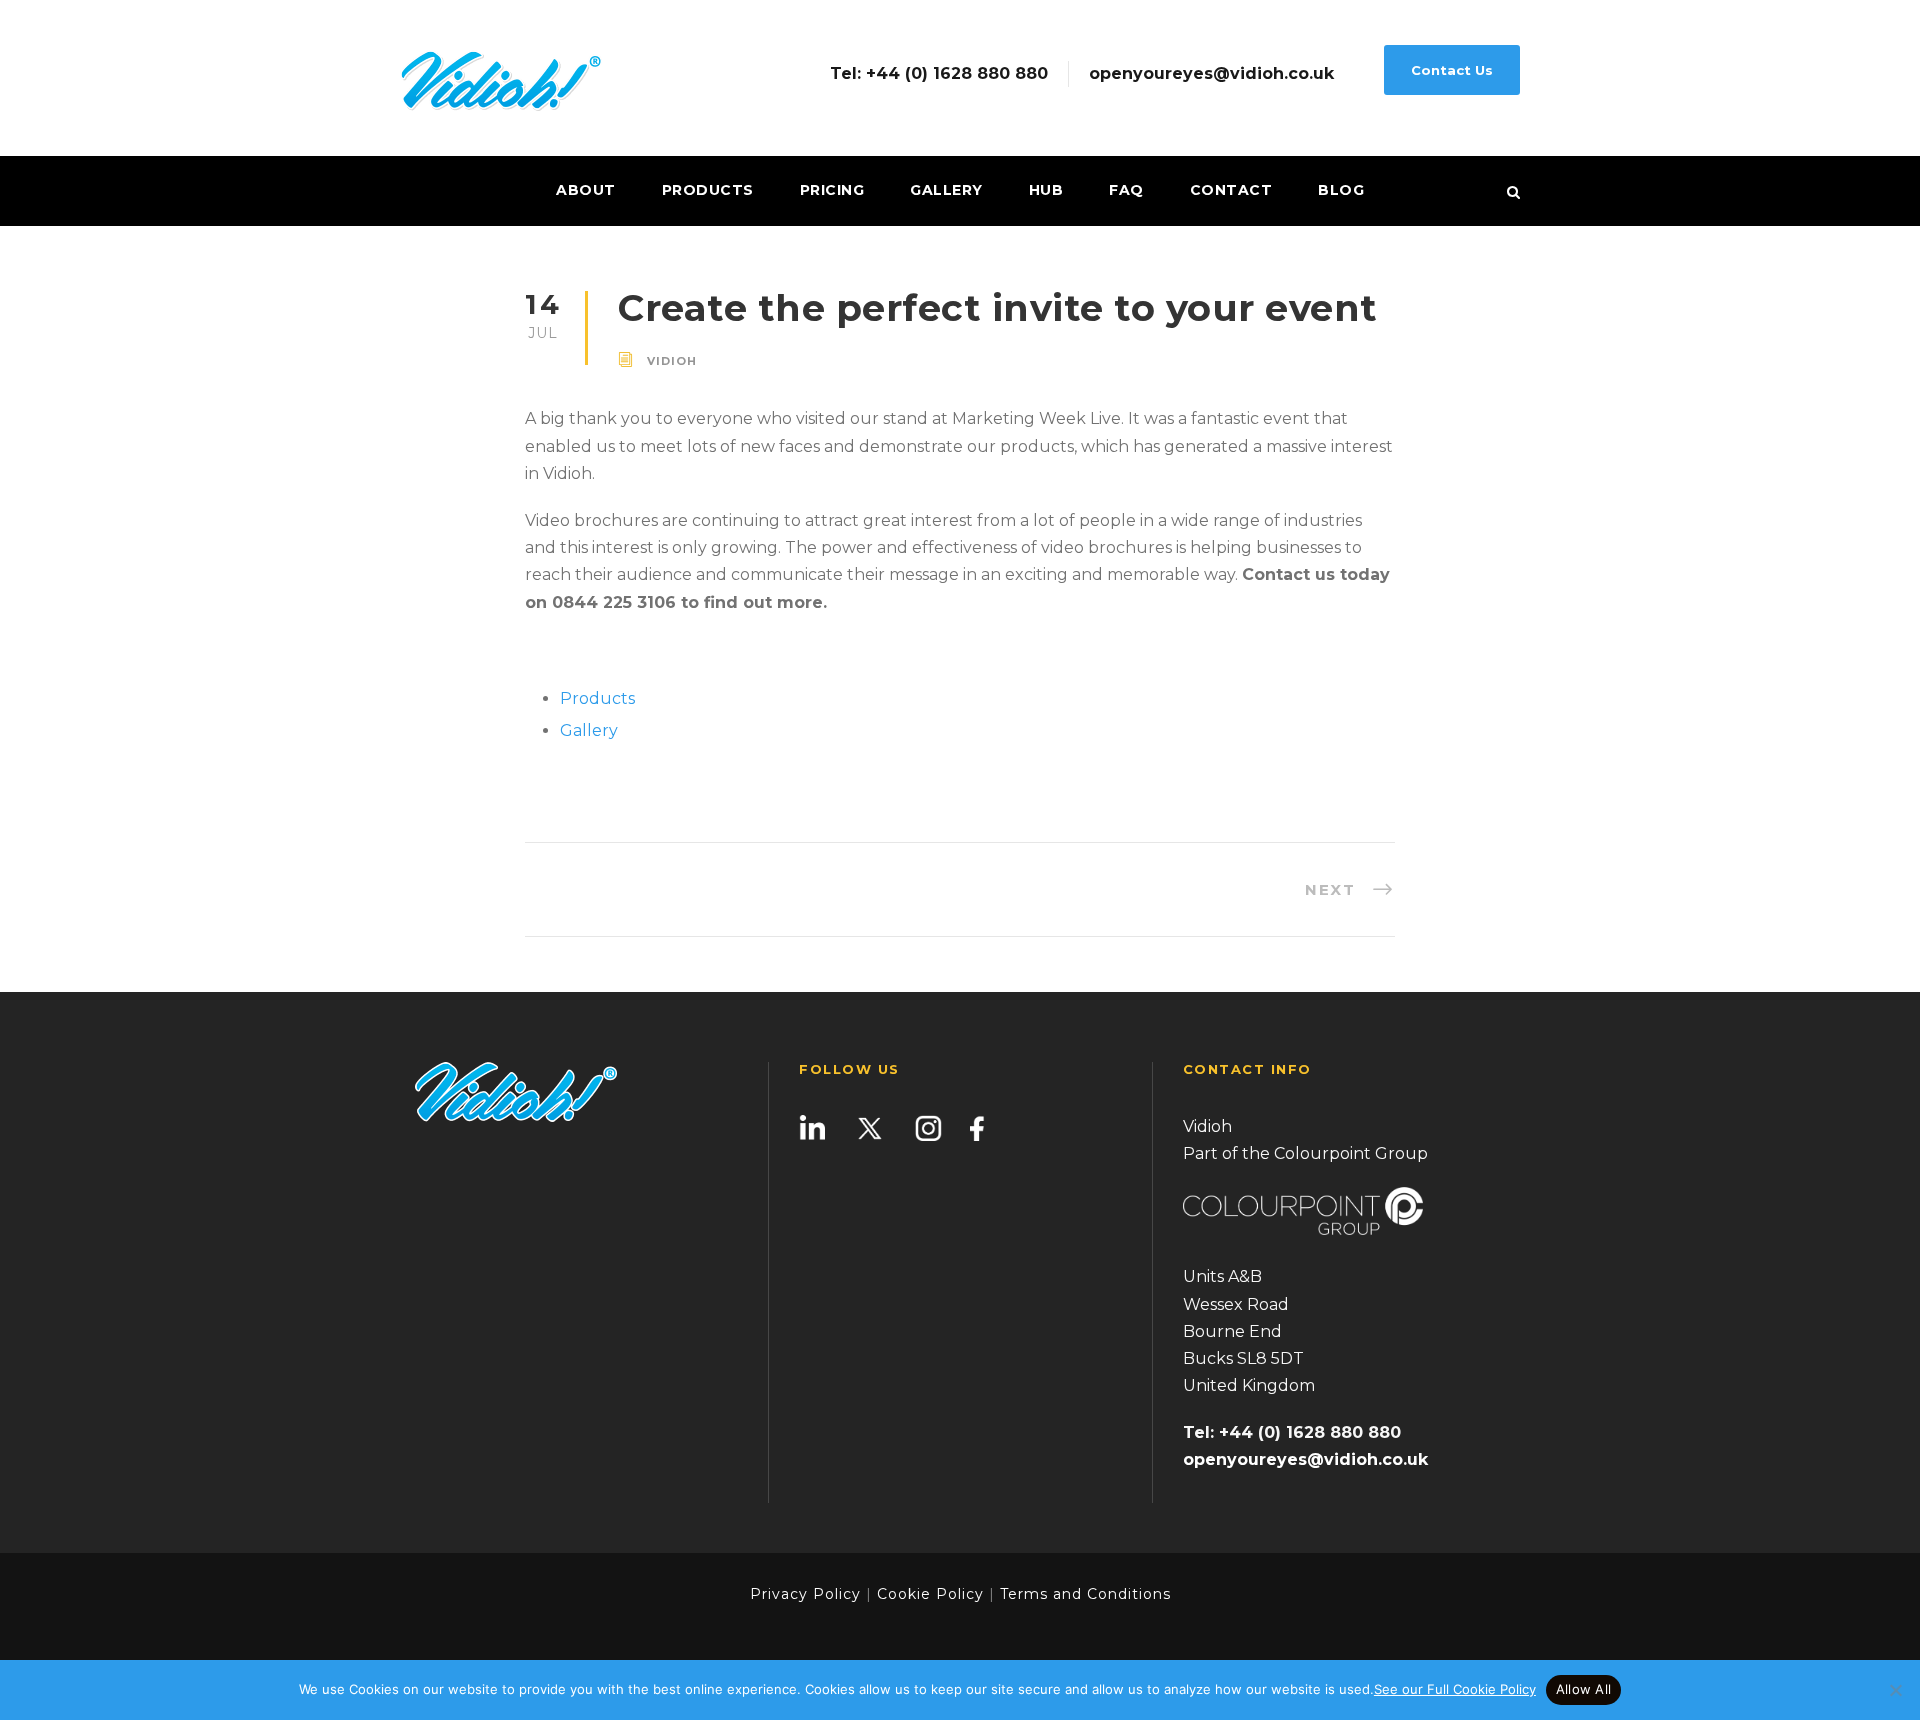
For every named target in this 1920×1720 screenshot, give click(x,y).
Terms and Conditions (1083, 1594)
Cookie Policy (930, 1594)
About (586, 190)
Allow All (1583, 1689)
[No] (1895, 1690)
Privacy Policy (805, 1594)
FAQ (1126, 190)
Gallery (946, 190)
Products (708, 190)
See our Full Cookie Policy (1455, 1689)
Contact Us (1452, 70)
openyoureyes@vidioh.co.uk (1211, 74)
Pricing (832, 190)
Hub (1046, 190)
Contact (1231, 190)
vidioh (672, 361)
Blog (1341, 190)
